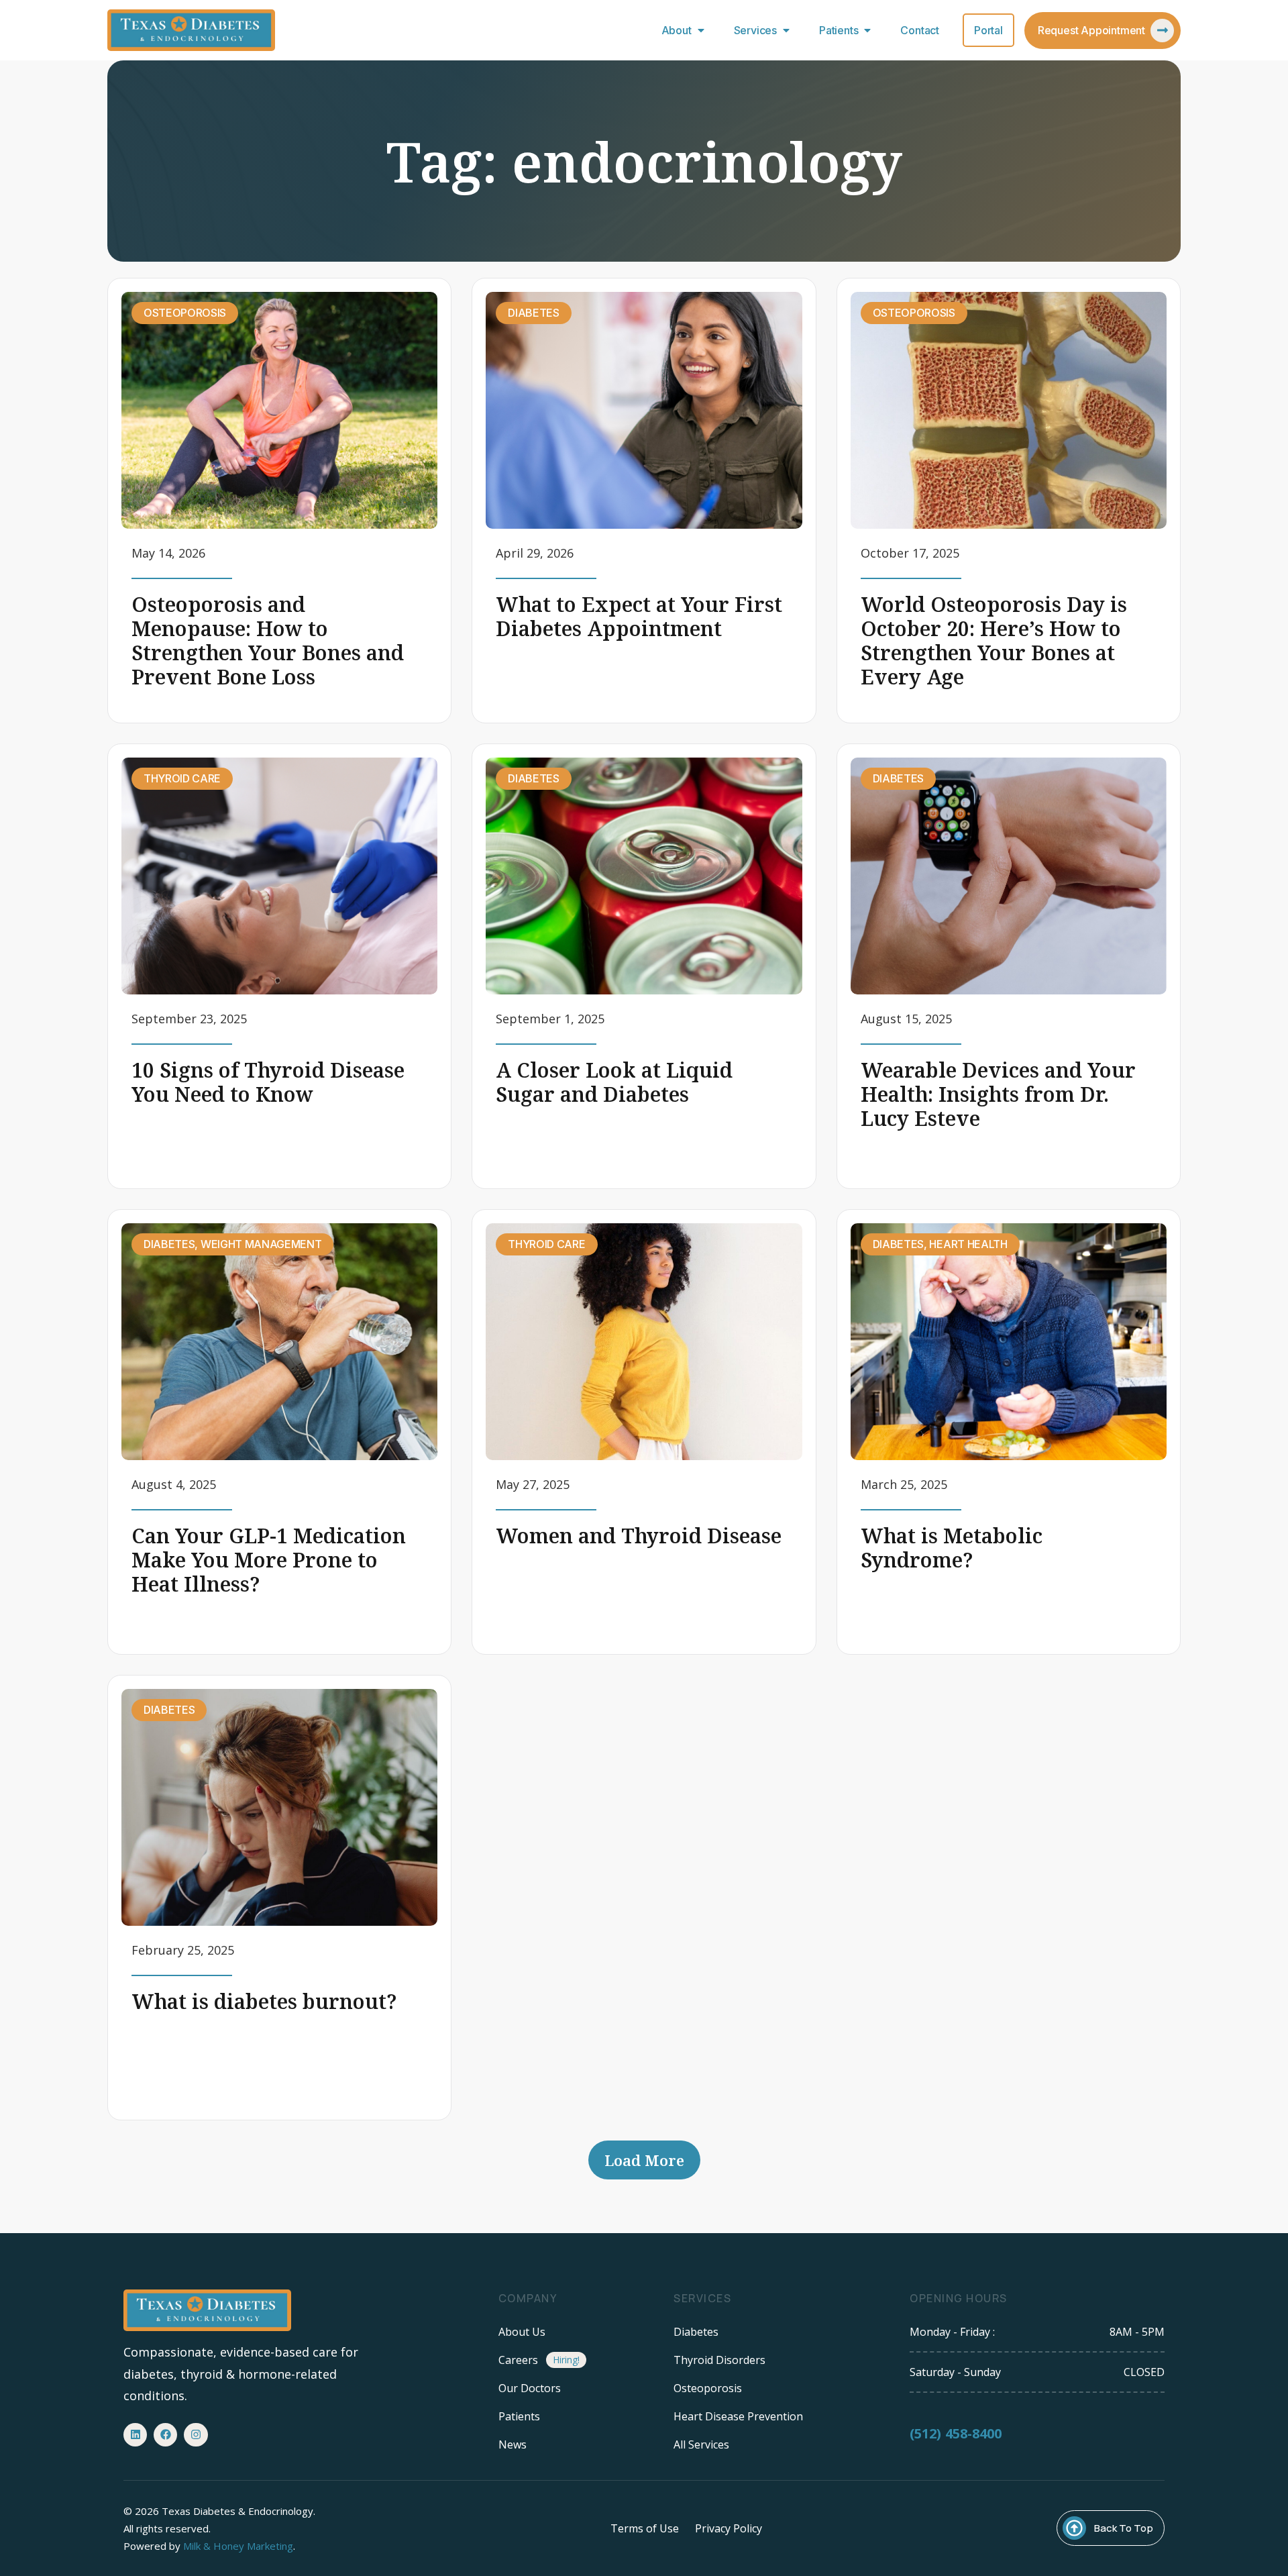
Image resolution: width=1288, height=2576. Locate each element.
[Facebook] (165, 2435)
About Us (522, 2332)
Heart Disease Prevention (738, 2416)
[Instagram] (196, 2435)
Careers (518, 2360)
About (677, 30)
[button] (644, 2160)
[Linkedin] (135, 2435)
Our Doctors (530, 2388)
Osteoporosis (708, 2388)
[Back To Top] (1074, 2528)
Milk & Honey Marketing (238, 2546)
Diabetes (696, 2332)
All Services (701, 2444)
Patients (839, 30)
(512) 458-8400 (956, 2433)
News (513, 2444)
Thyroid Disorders (719, 2360)
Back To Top (1124, 2528)
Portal (988, 30)
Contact (920, 30)
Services (755, 30)
